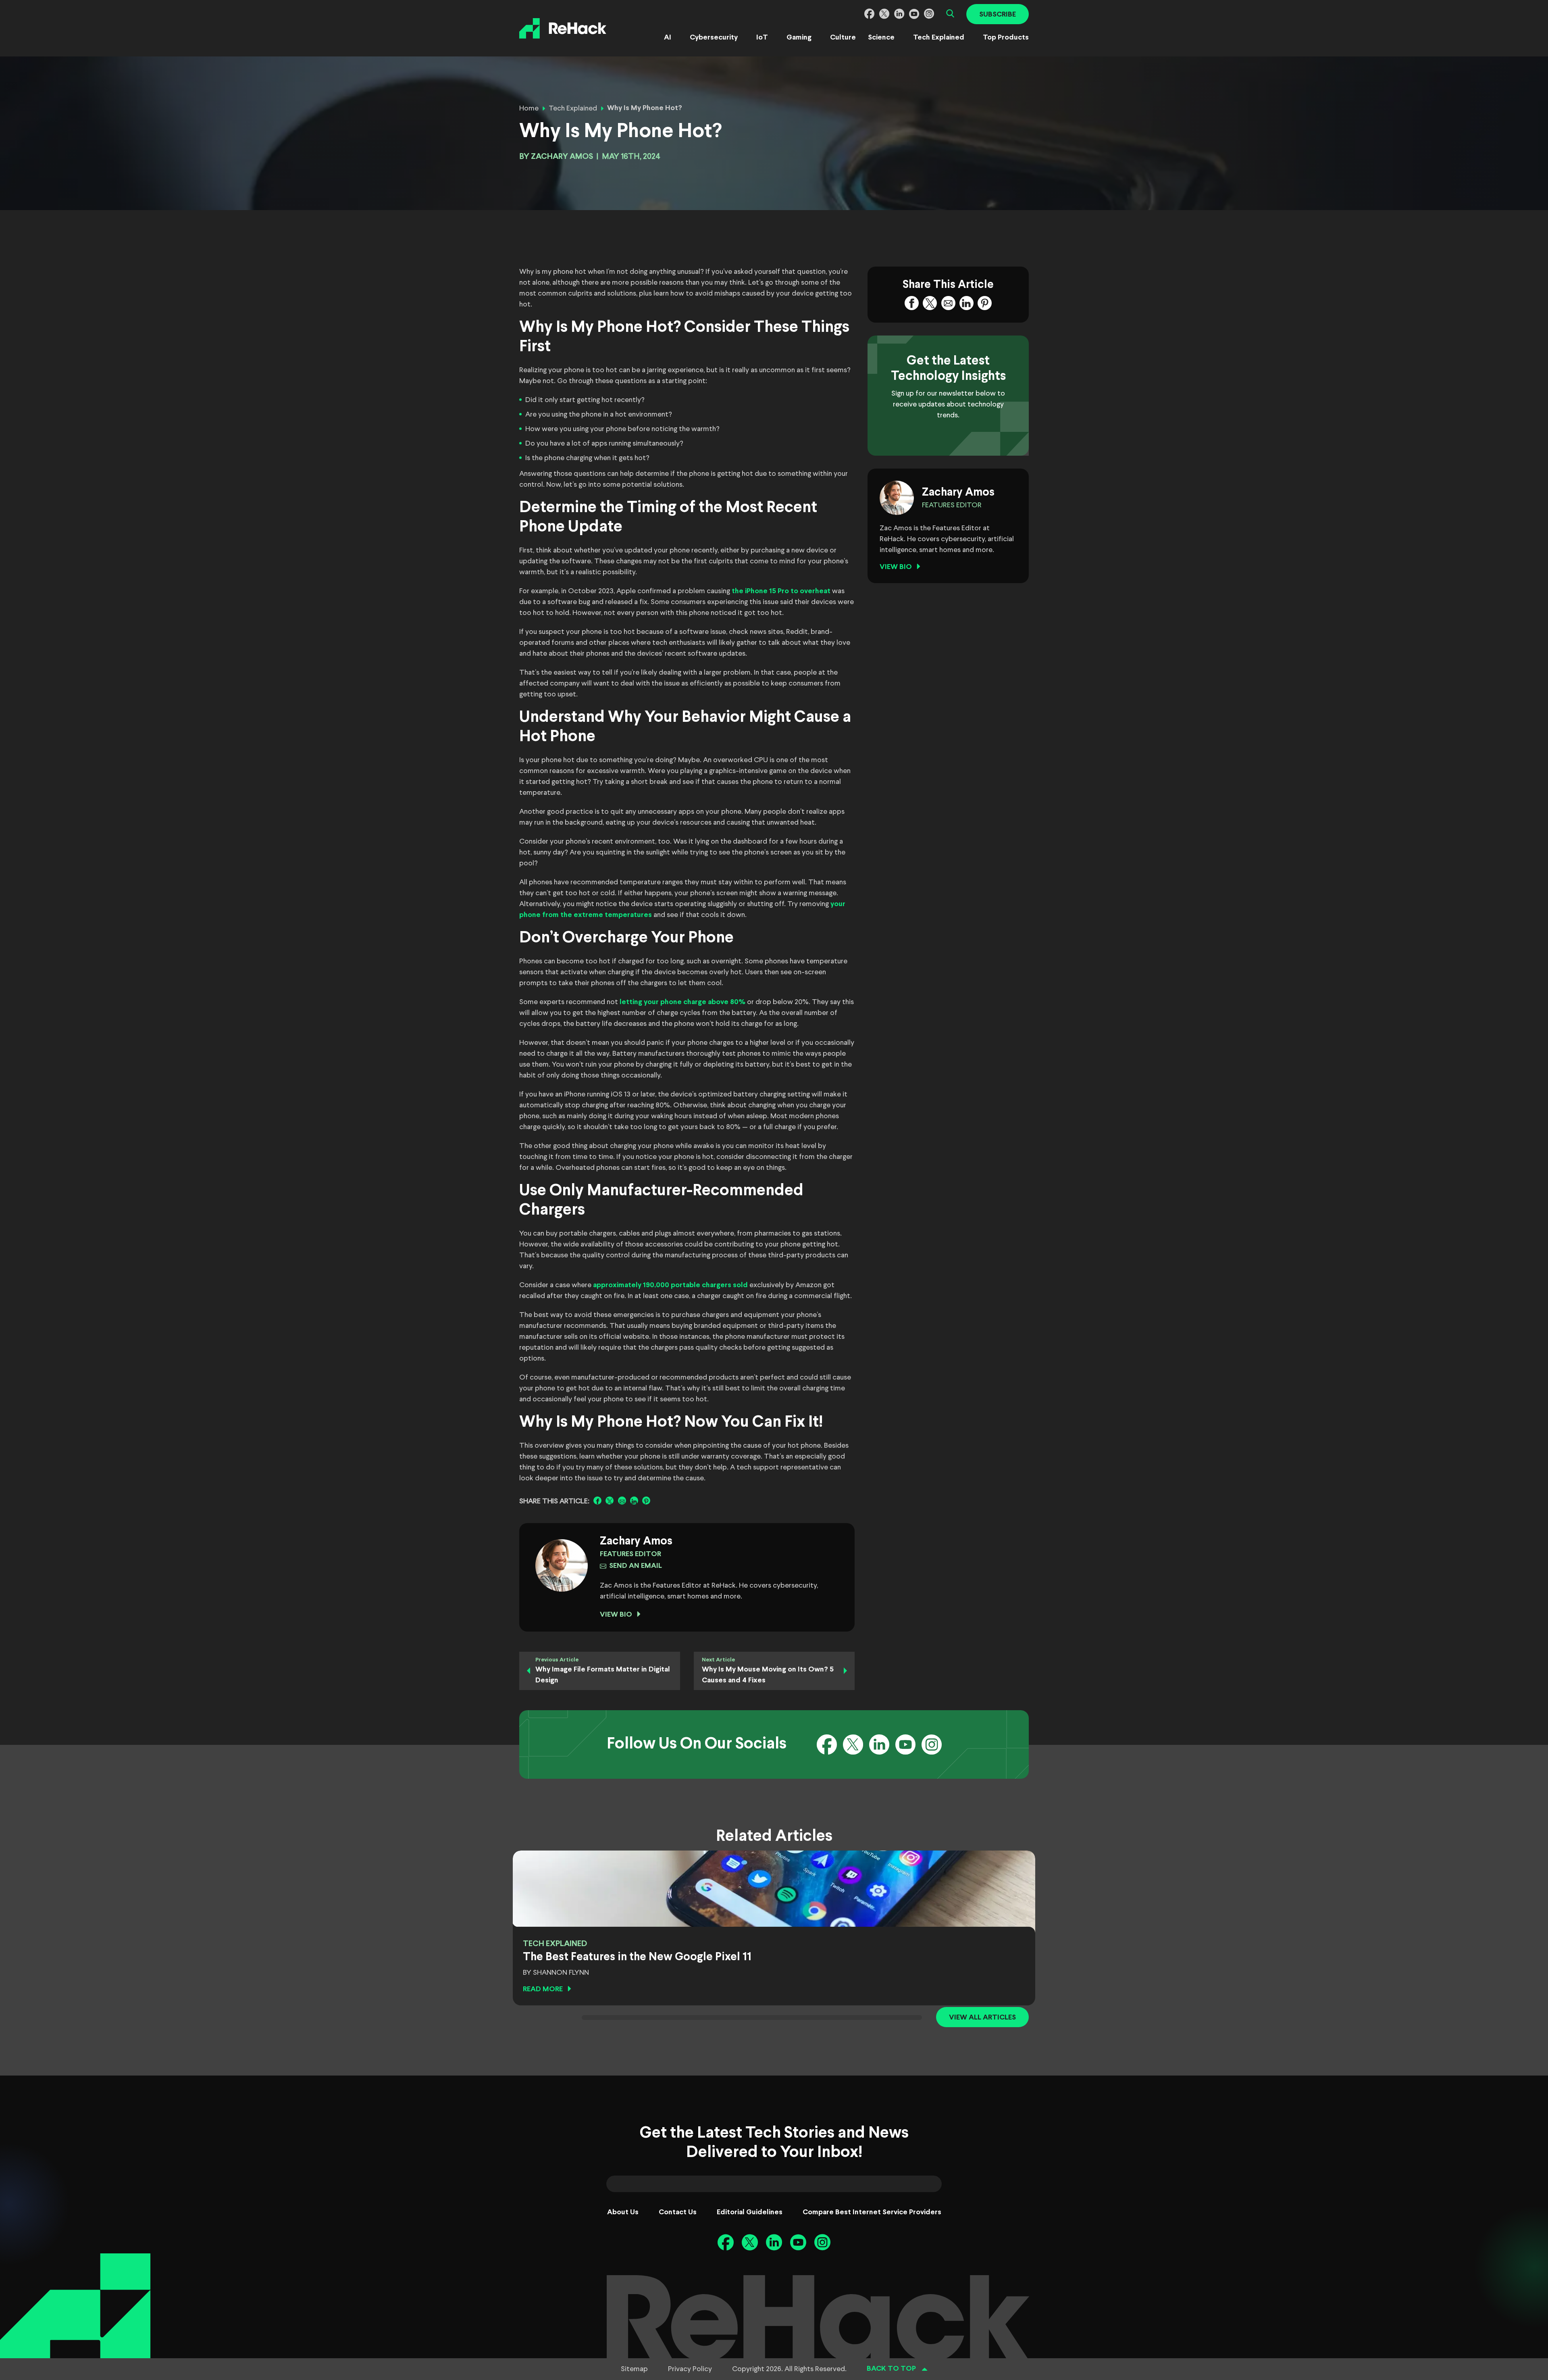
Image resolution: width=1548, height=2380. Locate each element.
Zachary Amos (562, 157)
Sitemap (634, 2369)
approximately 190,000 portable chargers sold (670, 1285)
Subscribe (998, 15)
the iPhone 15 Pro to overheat (781, 591)
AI (668, 38)
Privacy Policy (690, 2369)
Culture (843, 38)
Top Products (1006, 38)
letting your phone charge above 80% (682, 1002)
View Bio (616, 1615)
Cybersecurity (714, 38)
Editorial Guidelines (750, 2212)
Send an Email (636, 1566)
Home (529, 108)
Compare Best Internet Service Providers (872, 2212)
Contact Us (678, 2212)
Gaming (799, 38)
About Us (623, 2212)
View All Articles (982, 2018)
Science (881, 38)
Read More (543, 1989)
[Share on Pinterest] (646, 1501)
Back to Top (891, 2369)
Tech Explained (939, 38)
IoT (762, 38)
